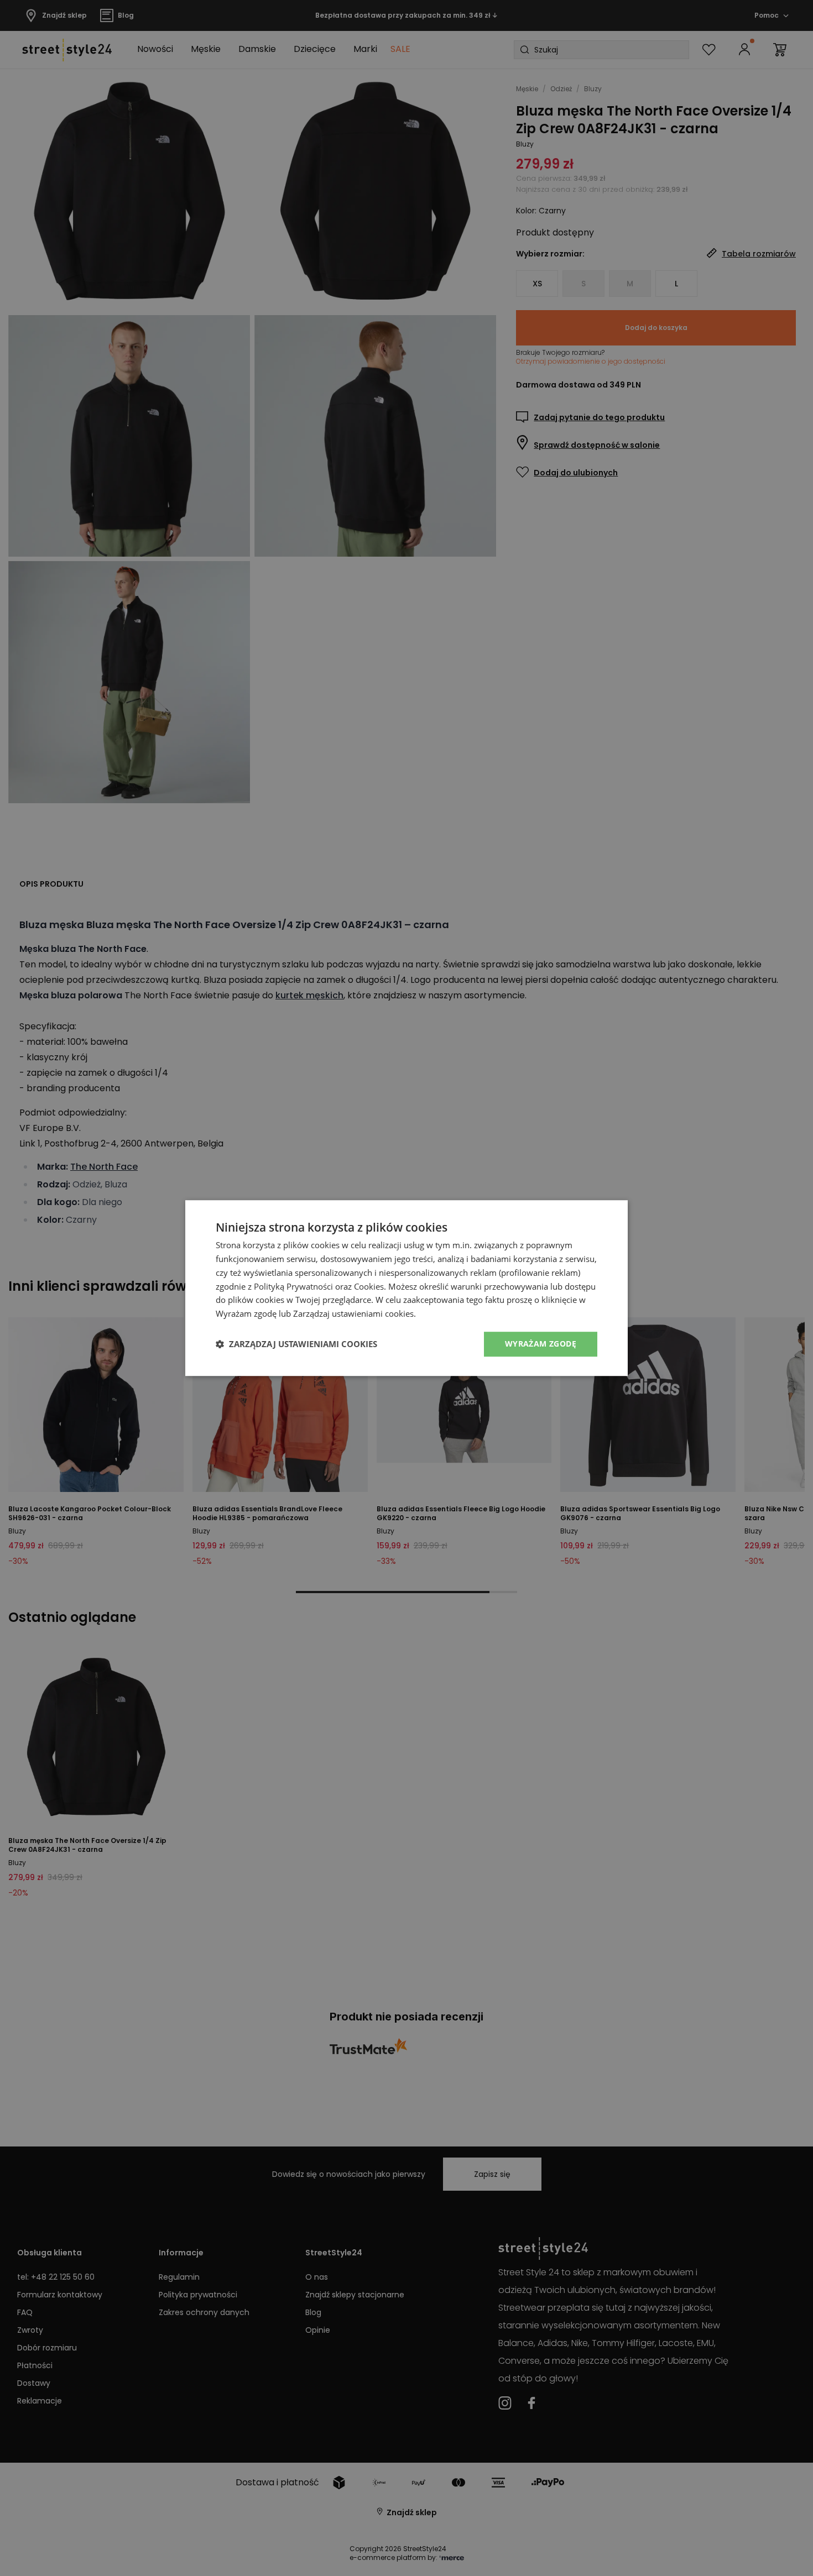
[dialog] (406, 1288)
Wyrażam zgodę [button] (541, 1344)
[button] (296, 1344)
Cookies (369, 1286)
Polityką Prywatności (293, 1286)
